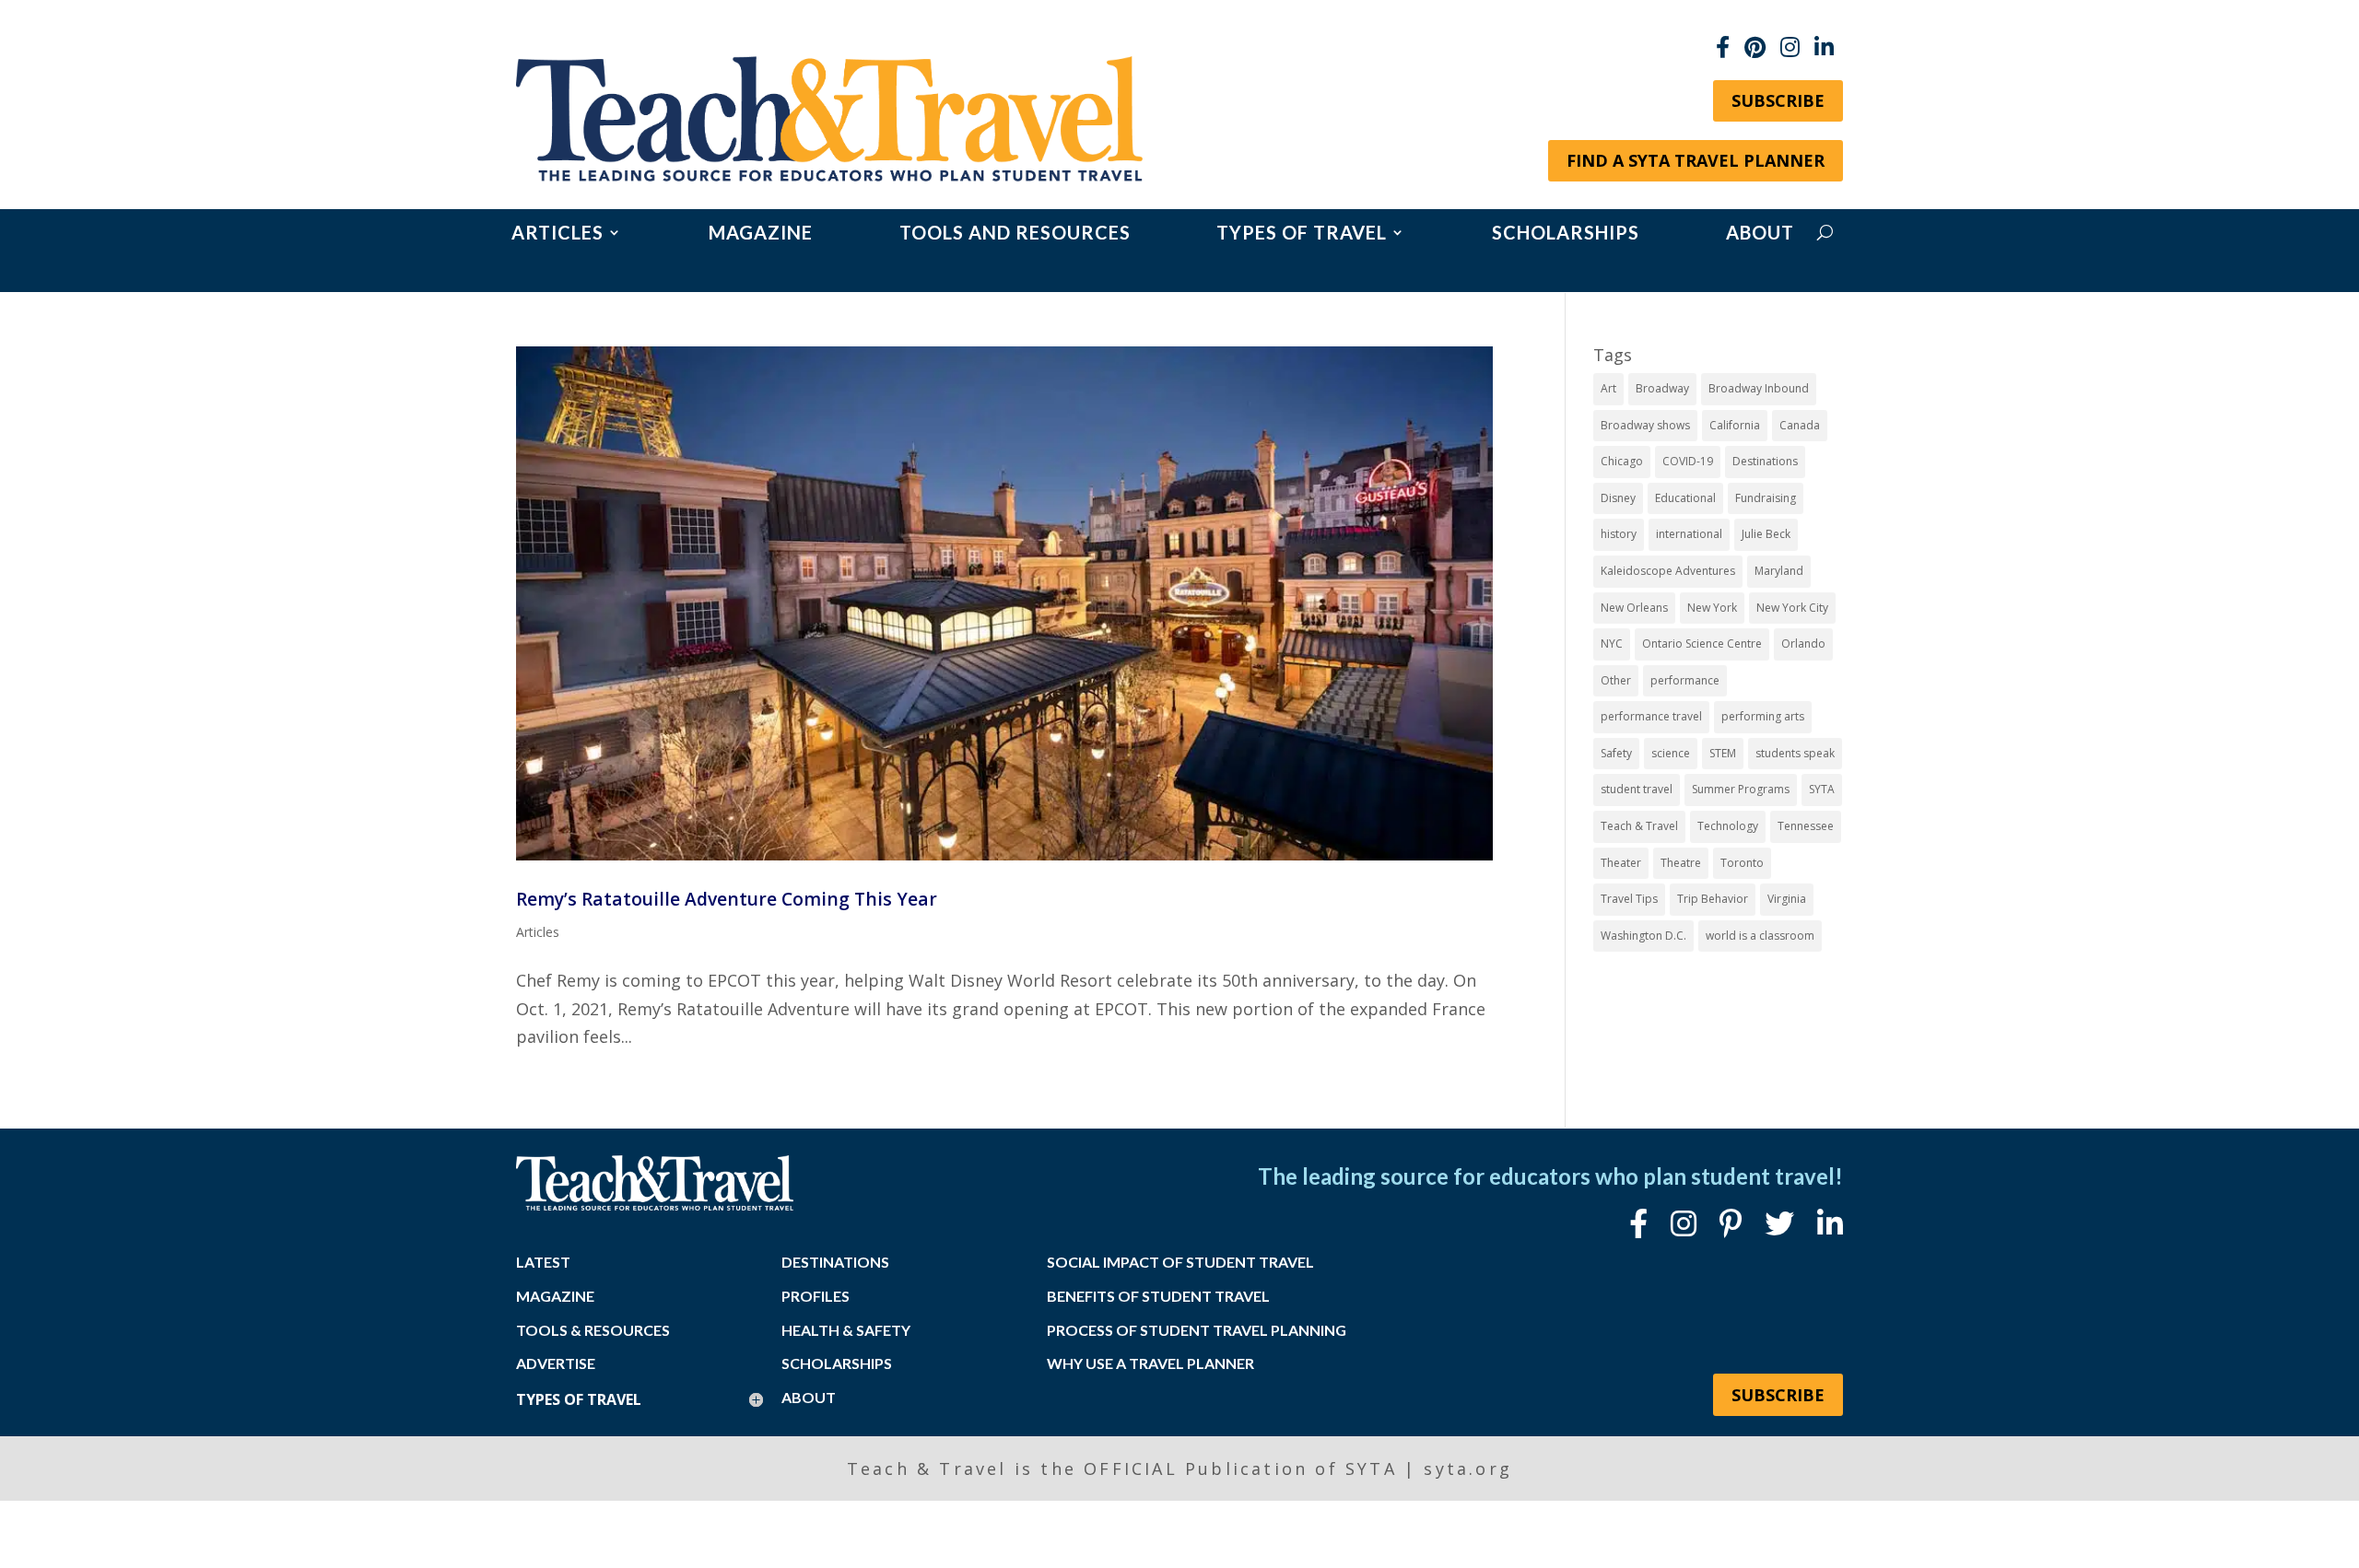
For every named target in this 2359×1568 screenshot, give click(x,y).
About (1760, 234)
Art (1608, 388)
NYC (1612, 644)
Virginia (1787, 899)
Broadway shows (1645, 425)
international (1689, 534)
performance (1685, 680)
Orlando (1803, 644)
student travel (1637, 789)
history (1619, 534)
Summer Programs (1741, 789)
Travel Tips (1629, 899)
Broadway (1662, 388)
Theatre (1681, 863)
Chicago (1622, 461)
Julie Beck (1766, 534)
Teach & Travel (1639, 826)
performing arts (1763, 716)
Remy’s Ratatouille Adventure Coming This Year (727, 899)
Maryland (1779, 571)
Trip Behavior (1713, 899)
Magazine (761, 234)
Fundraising (1766, 498)
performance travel (1651, 716)
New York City (1792, 608)
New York (1712, 608)
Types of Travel (1302, 234)
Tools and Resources (1015, 234)
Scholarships (1566, 234)
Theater (1621, 863)
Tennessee (1806, 826)
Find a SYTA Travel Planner (1696, 160)
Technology (1728, 826)
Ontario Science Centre (1702, 644)
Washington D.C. (1643, 936)
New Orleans (1634, 608)
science (1671, 753)
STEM (1723, 753)
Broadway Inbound (1759, 388)
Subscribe (1778, 100)
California (1735, 425)
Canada (1800, 425)
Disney (1618, 498)
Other (1616, 680)
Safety (1616, 753)
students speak (1795, 753)
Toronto (1742, 863)
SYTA (1822, 789)
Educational (1685, 498)
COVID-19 (1688, 461)
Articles (557, 234)
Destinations (1765, 461)
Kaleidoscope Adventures (1668, 571)
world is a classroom (1760, 936)
